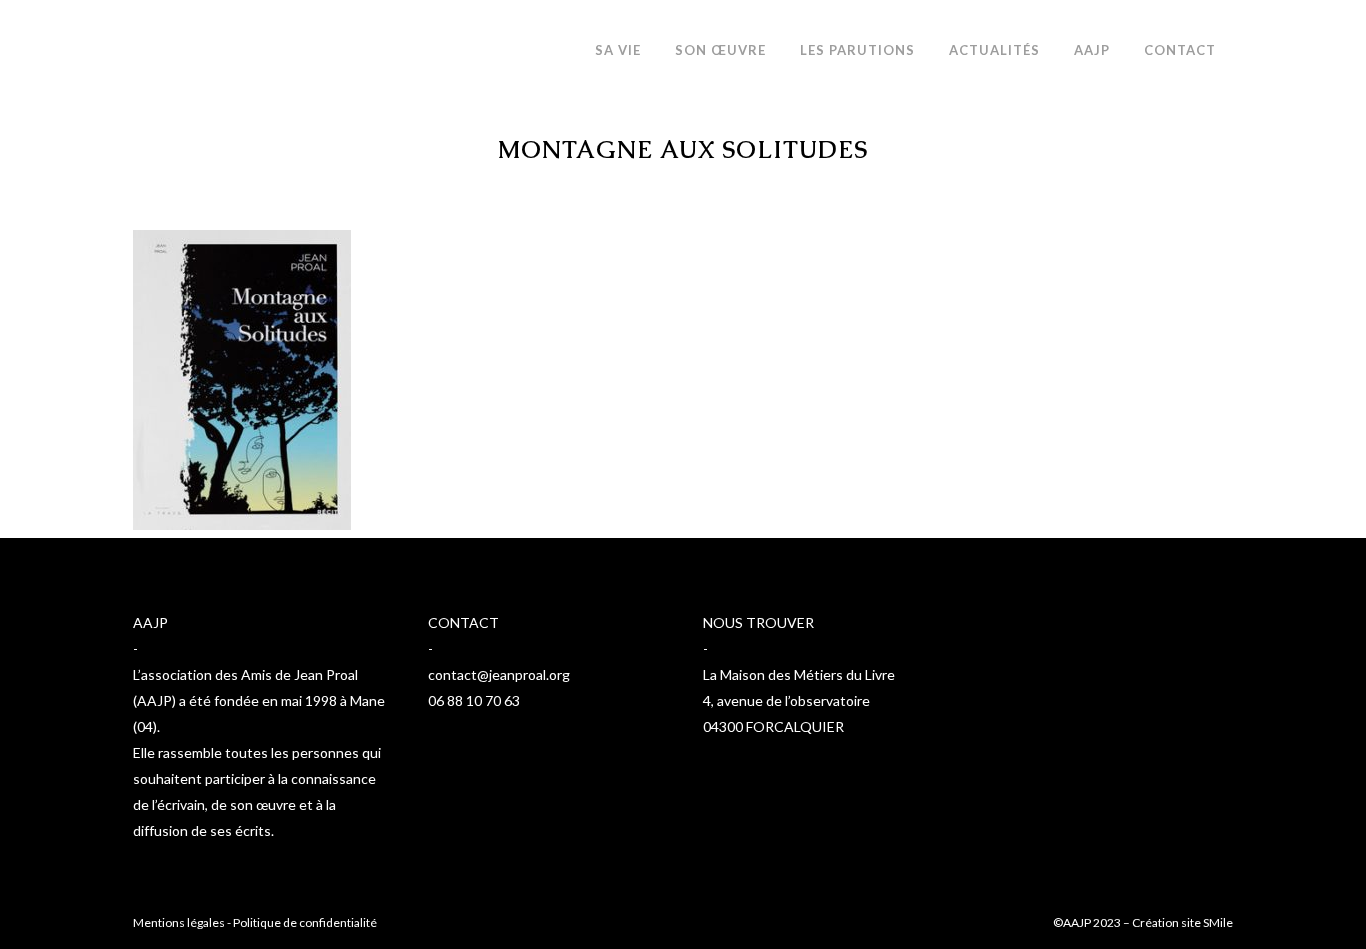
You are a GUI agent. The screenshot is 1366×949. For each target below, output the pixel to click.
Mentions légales (179, 922)
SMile (1218, 922)
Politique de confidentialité (305, 922)
